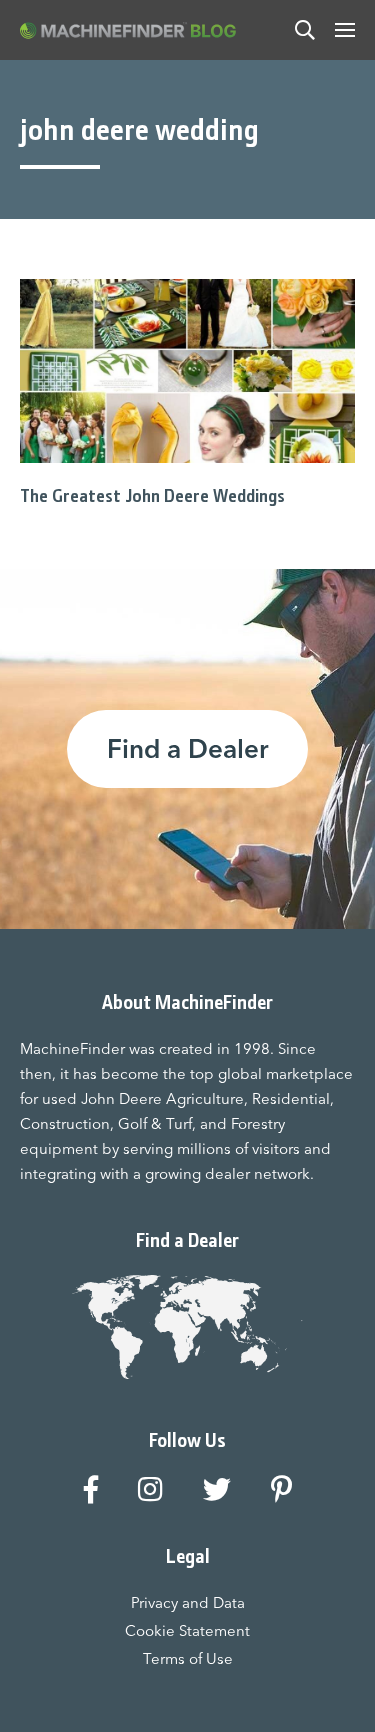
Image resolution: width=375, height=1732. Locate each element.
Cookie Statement (187, 1630)
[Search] (305, 30)
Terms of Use (188, 1658)
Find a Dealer (187, 749)
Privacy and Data (188, 1602)
